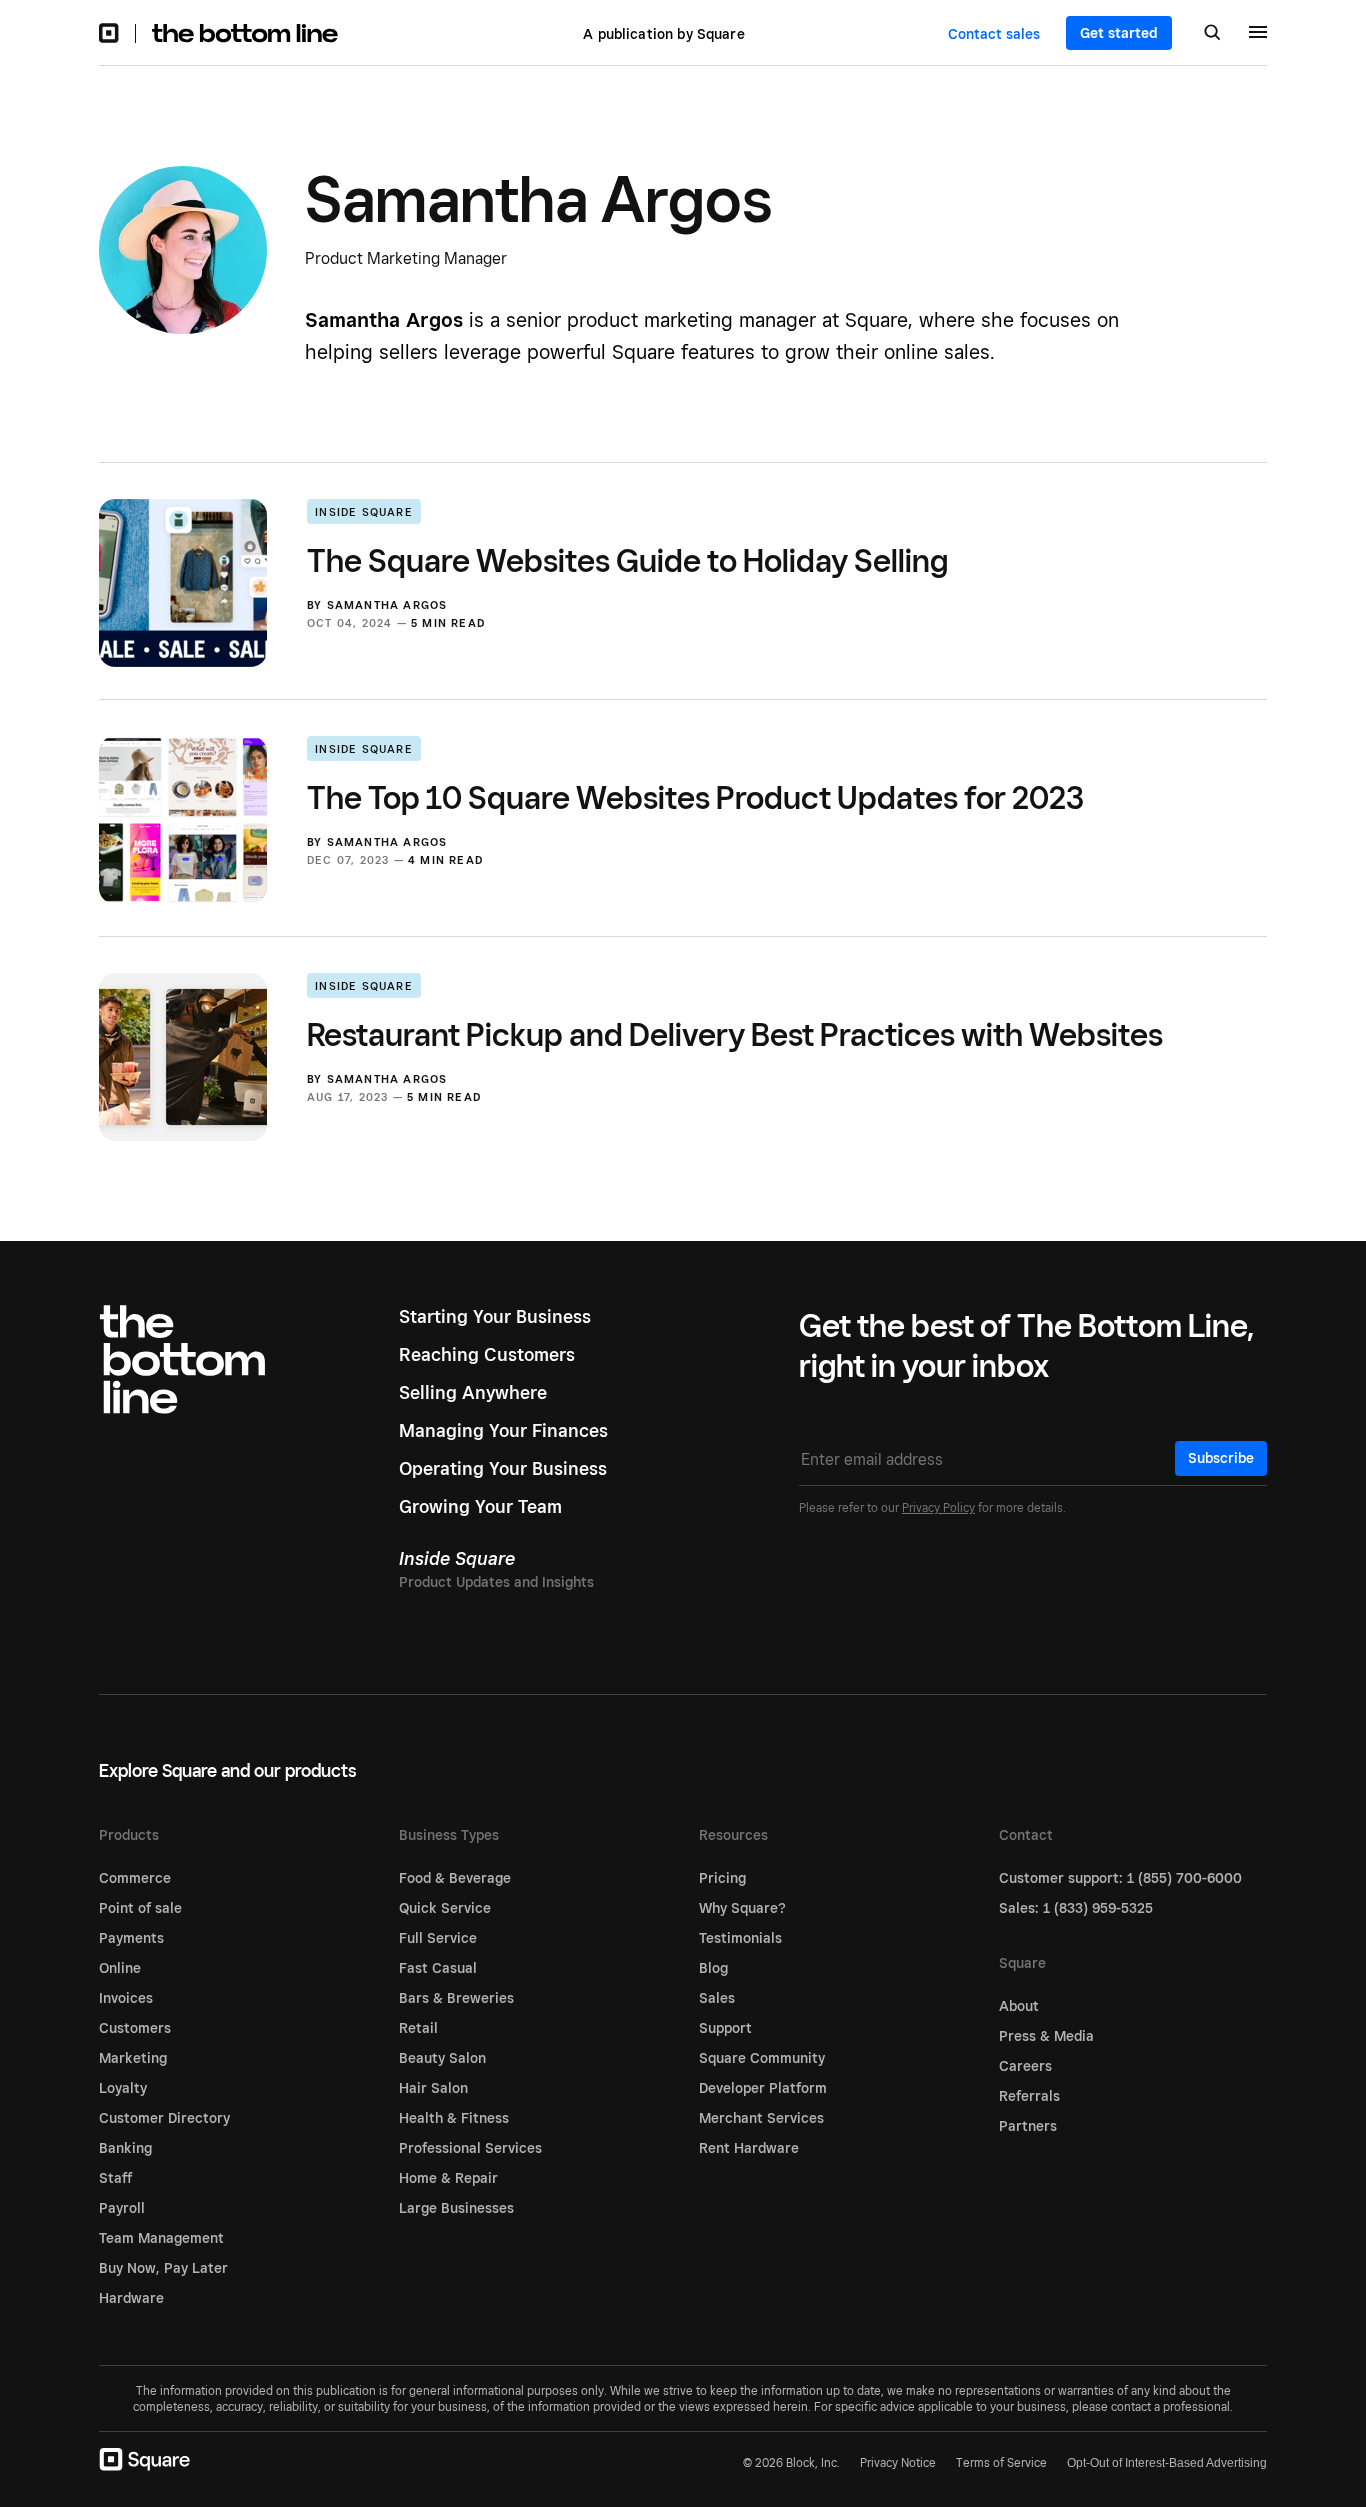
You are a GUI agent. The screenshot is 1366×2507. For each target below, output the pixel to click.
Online (120, 1968)
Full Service (438, 1938)
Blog (713, 1968)
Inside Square (364, 512)
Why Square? (742, 1908)
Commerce (135, 1878)
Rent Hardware (749, 2148)
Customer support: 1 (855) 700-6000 (1120, 1878)
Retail (418, 2028)
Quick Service (445, 1908)
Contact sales (994, 34)
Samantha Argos (387, 605)
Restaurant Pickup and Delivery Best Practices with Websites (735, 1034)
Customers (135, 2028)
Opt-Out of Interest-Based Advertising (1167, 2463)
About (1019, 2006)
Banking (125, 2148)
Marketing (133, 2058)
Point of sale (140, 1908)
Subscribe (1221, 1458)
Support (725, 2028)
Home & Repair (448, 2178)
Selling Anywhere (473, 1392)
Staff (115, 2178)
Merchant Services (761, 2118)
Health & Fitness (454, 2118)
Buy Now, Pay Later (163, 2268)
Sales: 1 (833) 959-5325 (1076, 1908)
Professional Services (470, 2148)
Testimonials (740, 1938)
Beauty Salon (442, 2058)
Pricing (722, 1878)
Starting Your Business (495, 1316)
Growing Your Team (480, 1506)
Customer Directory (164, 2118)
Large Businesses (456, 2208)
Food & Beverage (455, 1878)
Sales (717, 1998)
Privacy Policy (938, 1507)
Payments (131, 1938)
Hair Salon (433, 2088)
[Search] (1212, 34)
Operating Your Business (503, 1468)
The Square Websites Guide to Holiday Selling (627, 560)
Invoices (126, 1998)
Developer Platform (763, 2088)
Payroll (122, 2208)
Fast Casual (438, 1968)
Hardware (131, 2298)
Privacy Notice (898, 2462)
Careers (1025, 2066)
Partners (1028, 2126)
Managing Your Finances (503, 1430)
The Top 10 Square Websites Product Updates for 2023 (695, 797)
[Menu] (1258, 35)
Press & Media (1046, 2036)
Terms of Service (1001, 2462)
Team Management (161, 2238)
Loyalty (123, 2088)
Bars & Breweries (456, 1998)
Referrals (1029, 2096)
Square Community (762, 2058)
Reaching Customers (487, 1354)
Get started (1119, 33)
